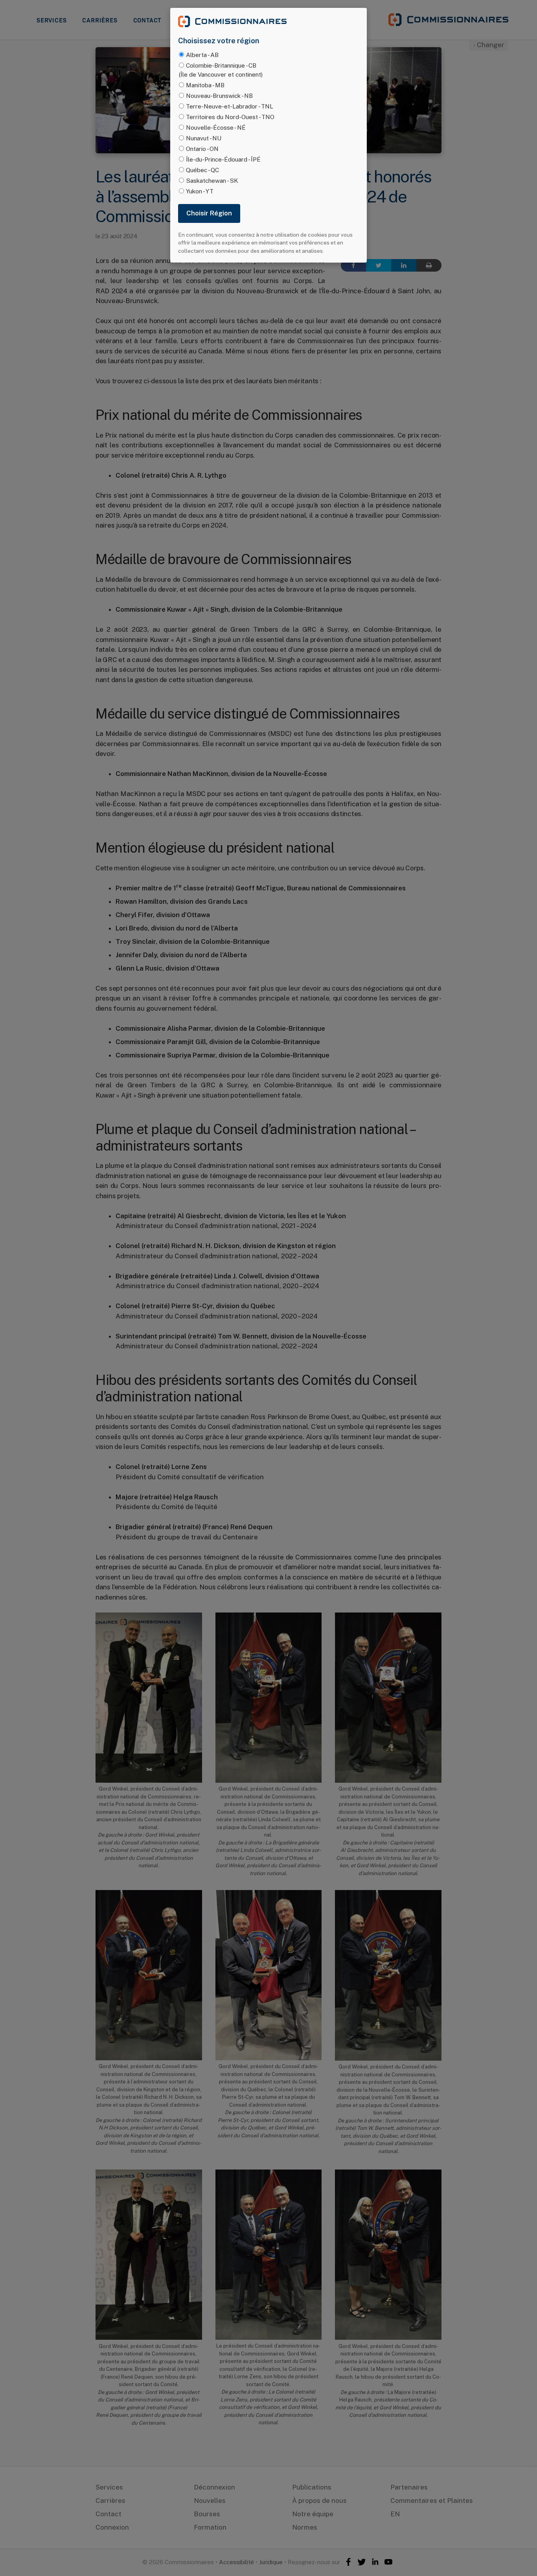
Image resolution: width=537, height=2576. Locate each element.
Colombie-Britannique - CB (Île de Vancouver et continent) (221, 70)
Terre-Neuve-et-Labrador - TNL (230, 106)
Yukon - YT (200, 191)
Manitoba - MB (205, 85)
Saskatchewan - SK (212, 180)
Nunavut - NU (204, 138)
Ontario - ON (202, 149)
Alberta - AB (202, 55)
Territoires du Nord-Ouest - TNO (230, 117)
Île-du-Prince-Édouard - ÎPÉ (223, 159)
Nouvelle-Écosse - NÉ (216, 127)
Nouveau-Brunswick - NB (219, 96)
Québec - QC (202, 170)
